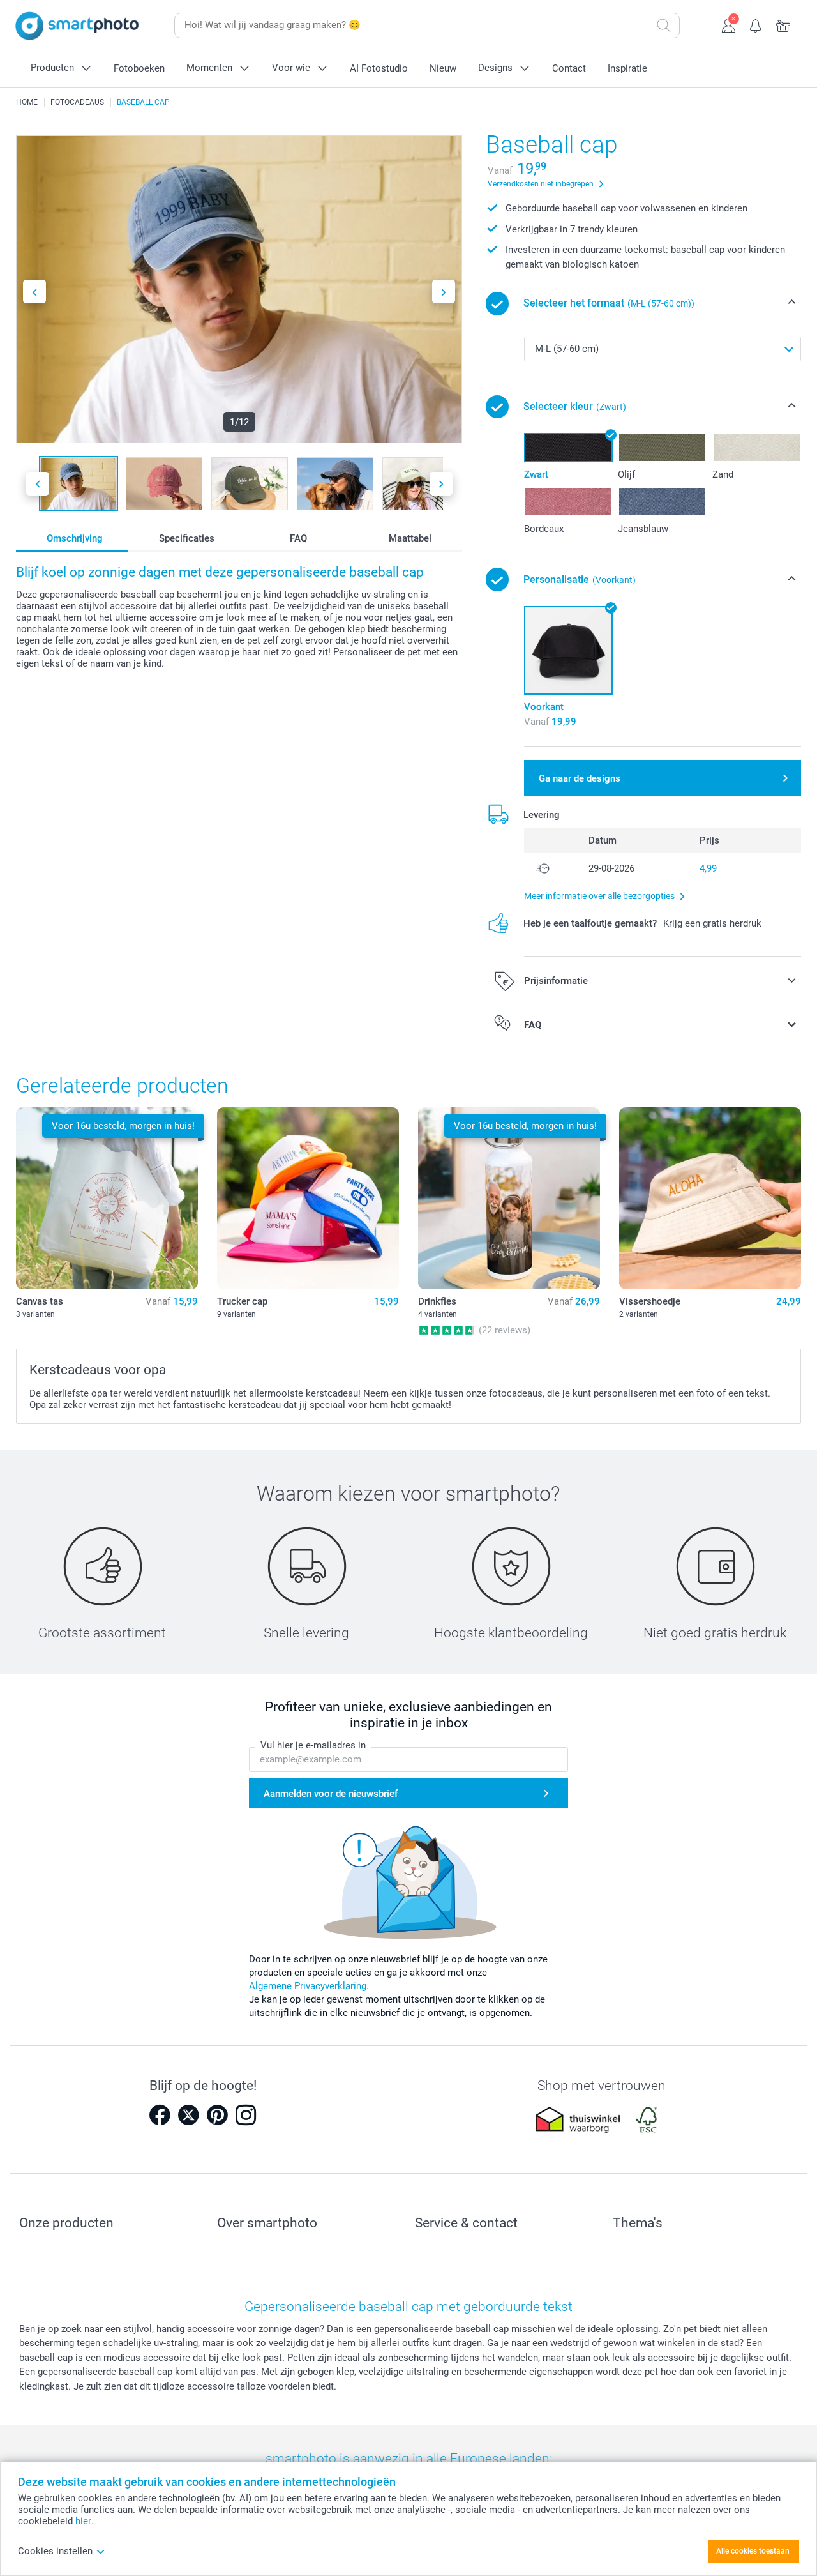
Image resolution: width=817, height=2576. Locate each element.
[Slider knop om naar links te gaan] (34, 292)
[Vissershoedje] (710, 1198)
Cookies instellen (55, 2551)
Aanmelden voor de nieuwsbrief (331, 1794)
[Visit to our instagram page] (246, 2115)
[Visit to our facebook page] (160, 2115)
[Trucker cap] (308, 1198)
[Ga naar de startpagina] (77, 26)
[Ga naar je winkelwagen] (783, 24)
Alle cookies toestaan (753, 2551)
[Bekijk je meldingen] (756, 24)
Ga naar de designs (580, 778)
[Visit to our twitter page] (188, 2115)
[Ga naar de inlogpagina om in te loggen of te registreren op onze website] (729, 24)
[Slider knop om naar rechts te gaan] (444, 292)
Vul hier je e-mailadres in (313, 1745)
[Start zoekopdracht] (664, 26)
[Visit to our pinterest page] (217, 2115)
